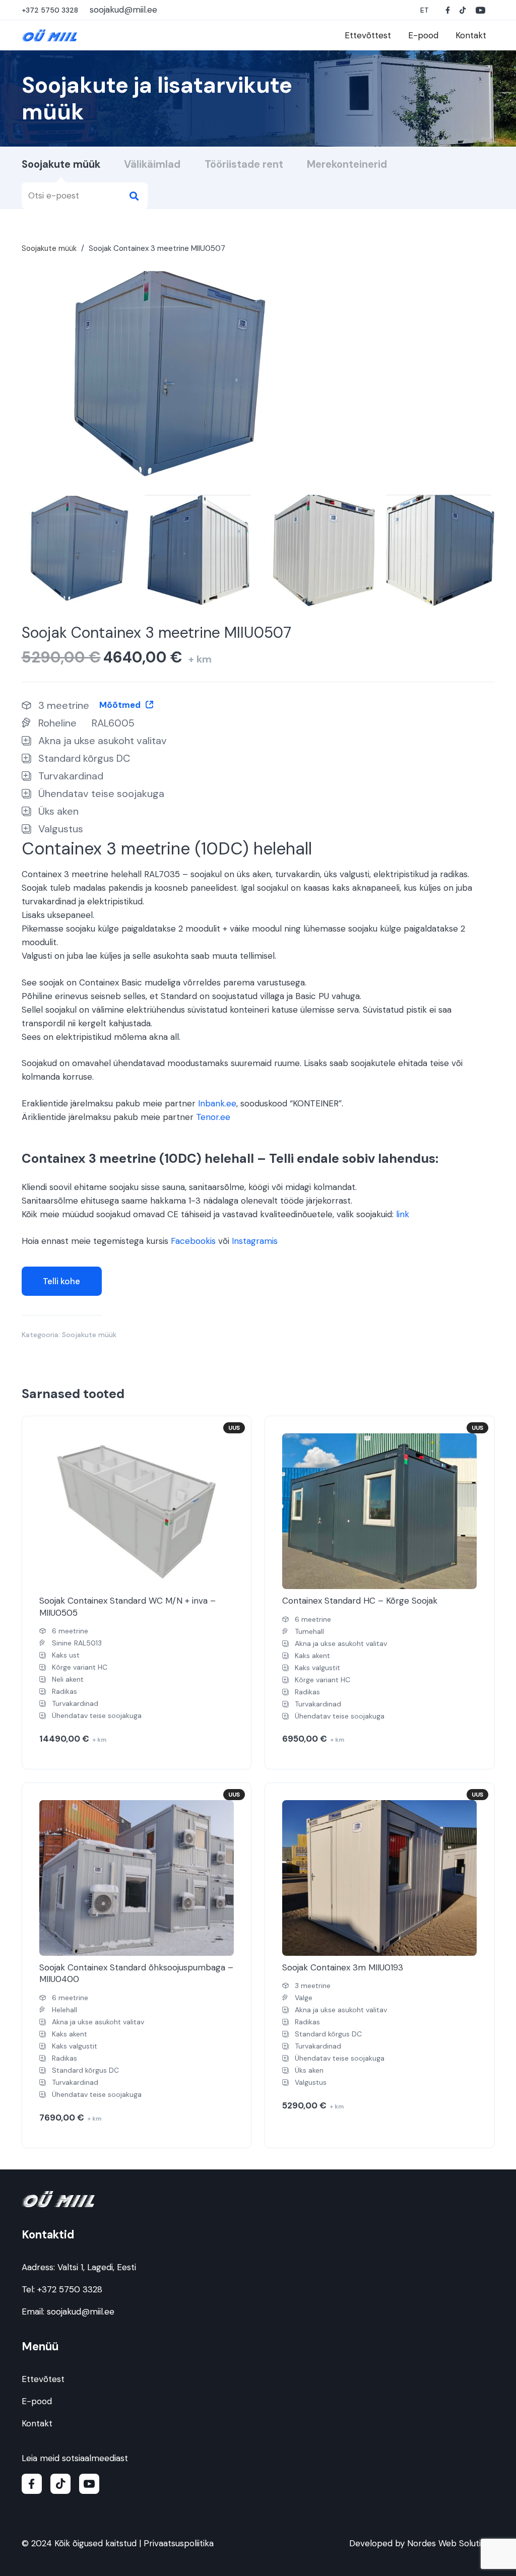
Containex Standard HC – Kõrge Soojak (360, 1601)
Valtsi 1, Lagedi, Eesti (97, 2267)
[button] (425, 10)
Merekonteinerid (347, 164)
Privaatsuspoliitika (179, 2543)
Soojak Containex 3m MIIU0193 (343, 1967)
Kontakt (37, 2423)
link (403, 1214)
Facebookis (193, 1241)
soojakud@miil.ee (81, 2311)
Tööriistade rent (244, 164)
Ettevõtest (43, 2379)
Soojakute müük (61, 164)
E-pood (37, 2401)
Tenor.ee (213, 1117)
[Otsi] (134, 196)
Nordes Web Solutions (451, 2543)
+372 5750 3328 (70, 2289)
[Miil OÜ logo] (50, 36)
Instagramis (255, 1241)
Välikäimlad (152, 164)
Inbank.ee (217, 1103)
